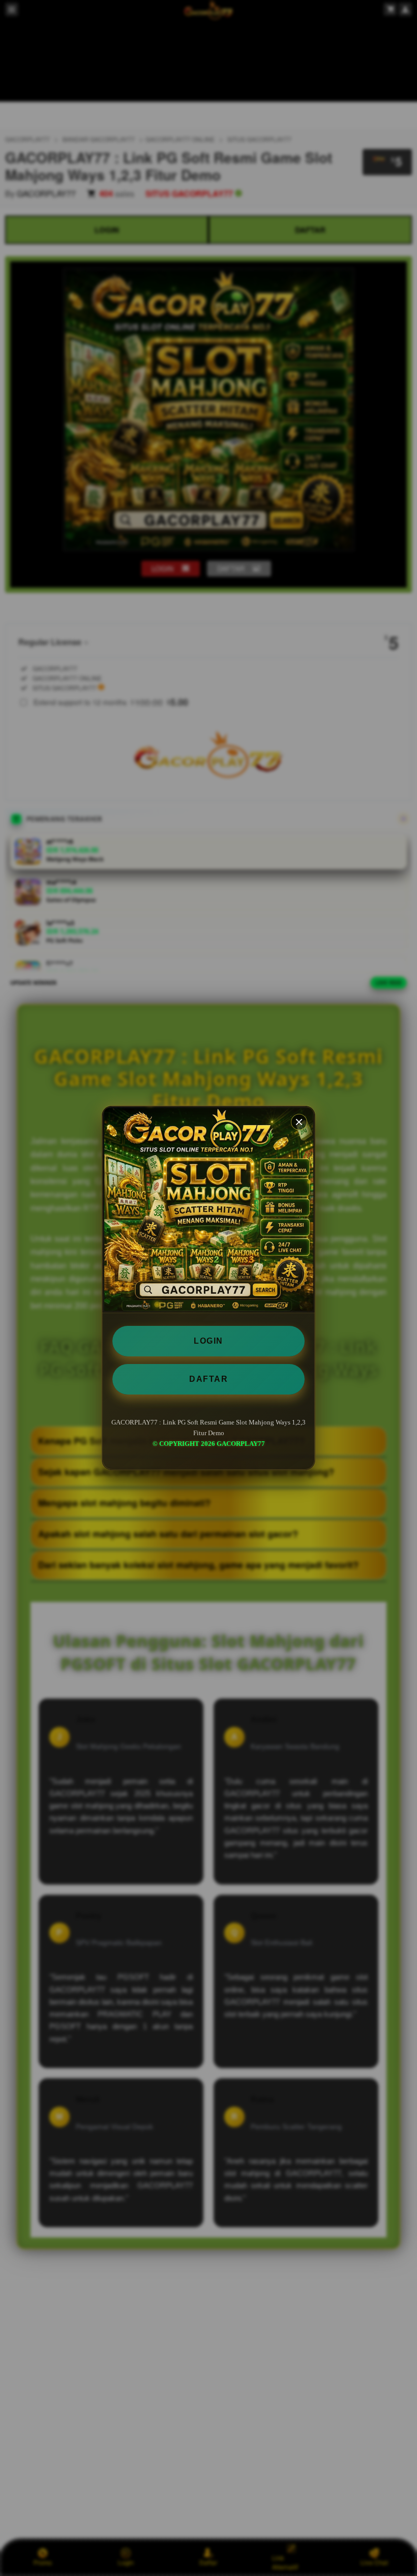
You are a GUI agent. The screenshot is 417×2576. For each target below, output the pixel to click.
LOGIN (208, 1341)
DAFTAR (208, 1379)
